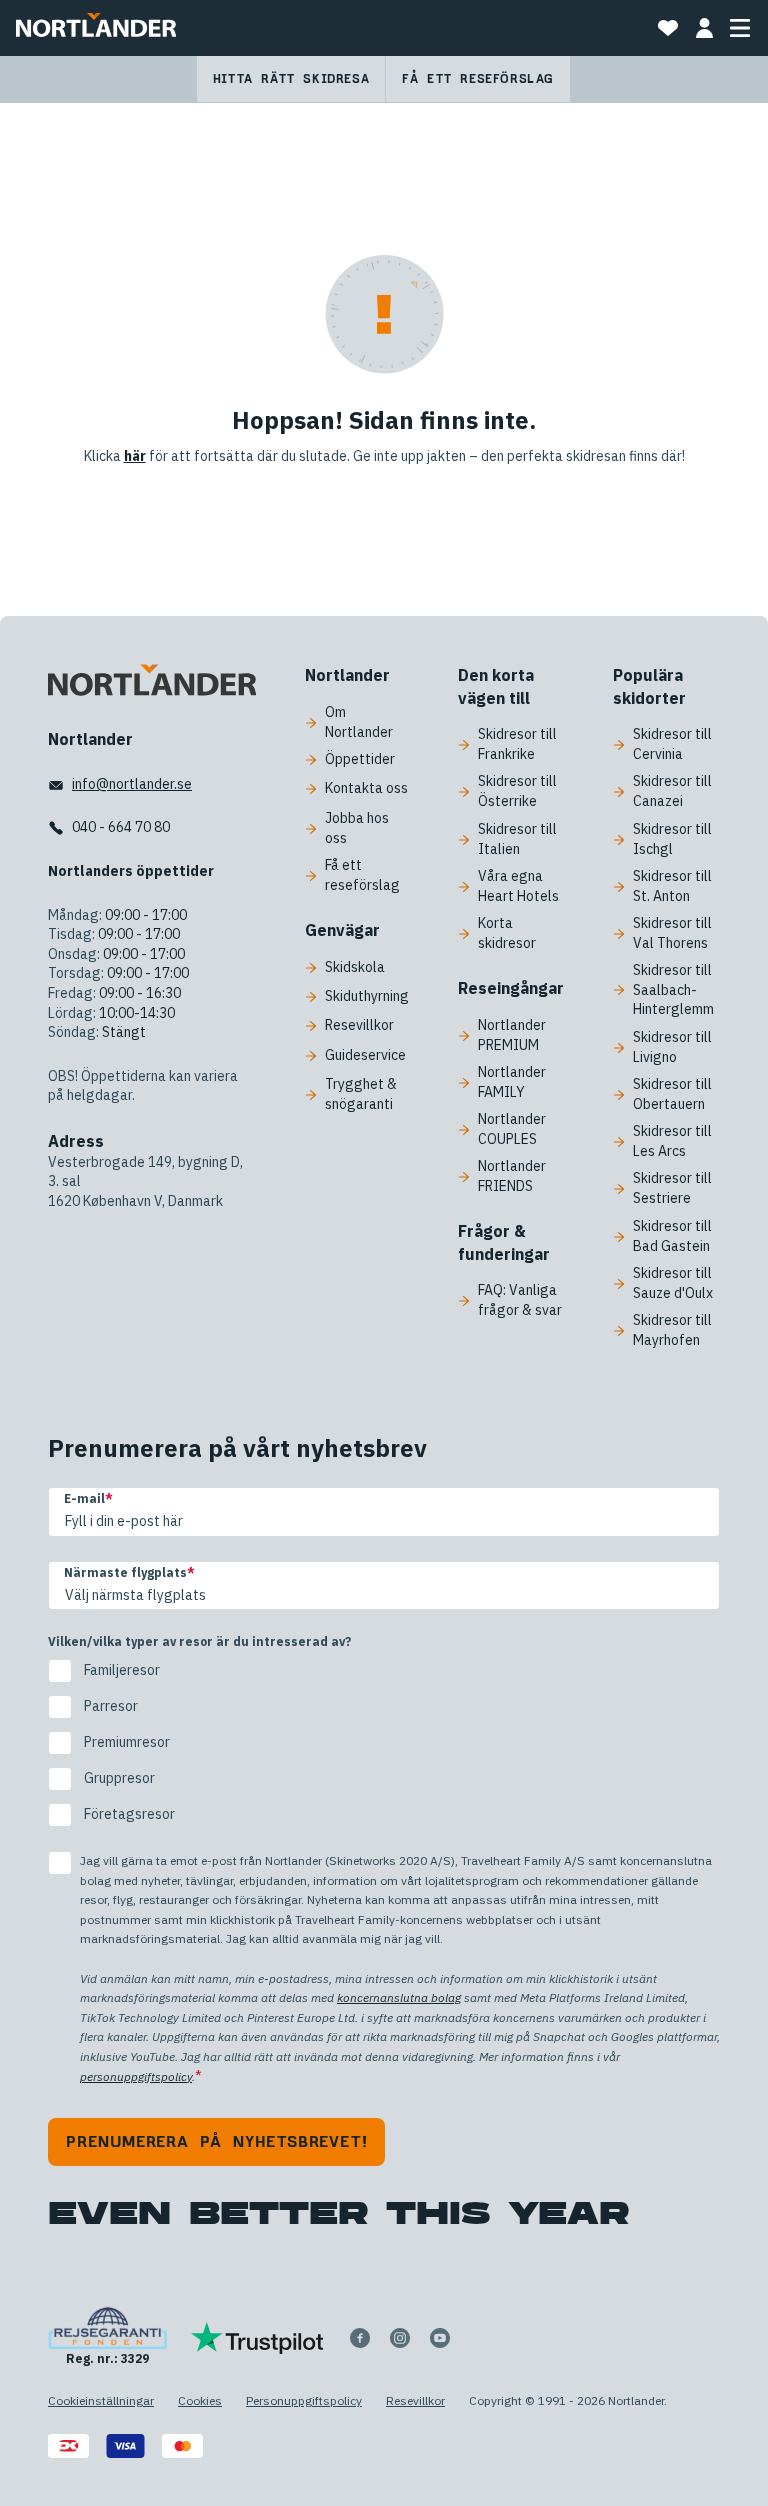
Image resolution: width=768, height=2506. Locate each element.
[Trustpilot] (257, 2338)
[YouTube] (440, 2338)
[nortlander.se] (152, 684)
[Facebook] (360, 2338)
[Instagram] (400, 2338)
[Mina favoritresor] (668, 28)
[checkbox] (384, 1743)
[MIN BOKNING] (704, 28)
